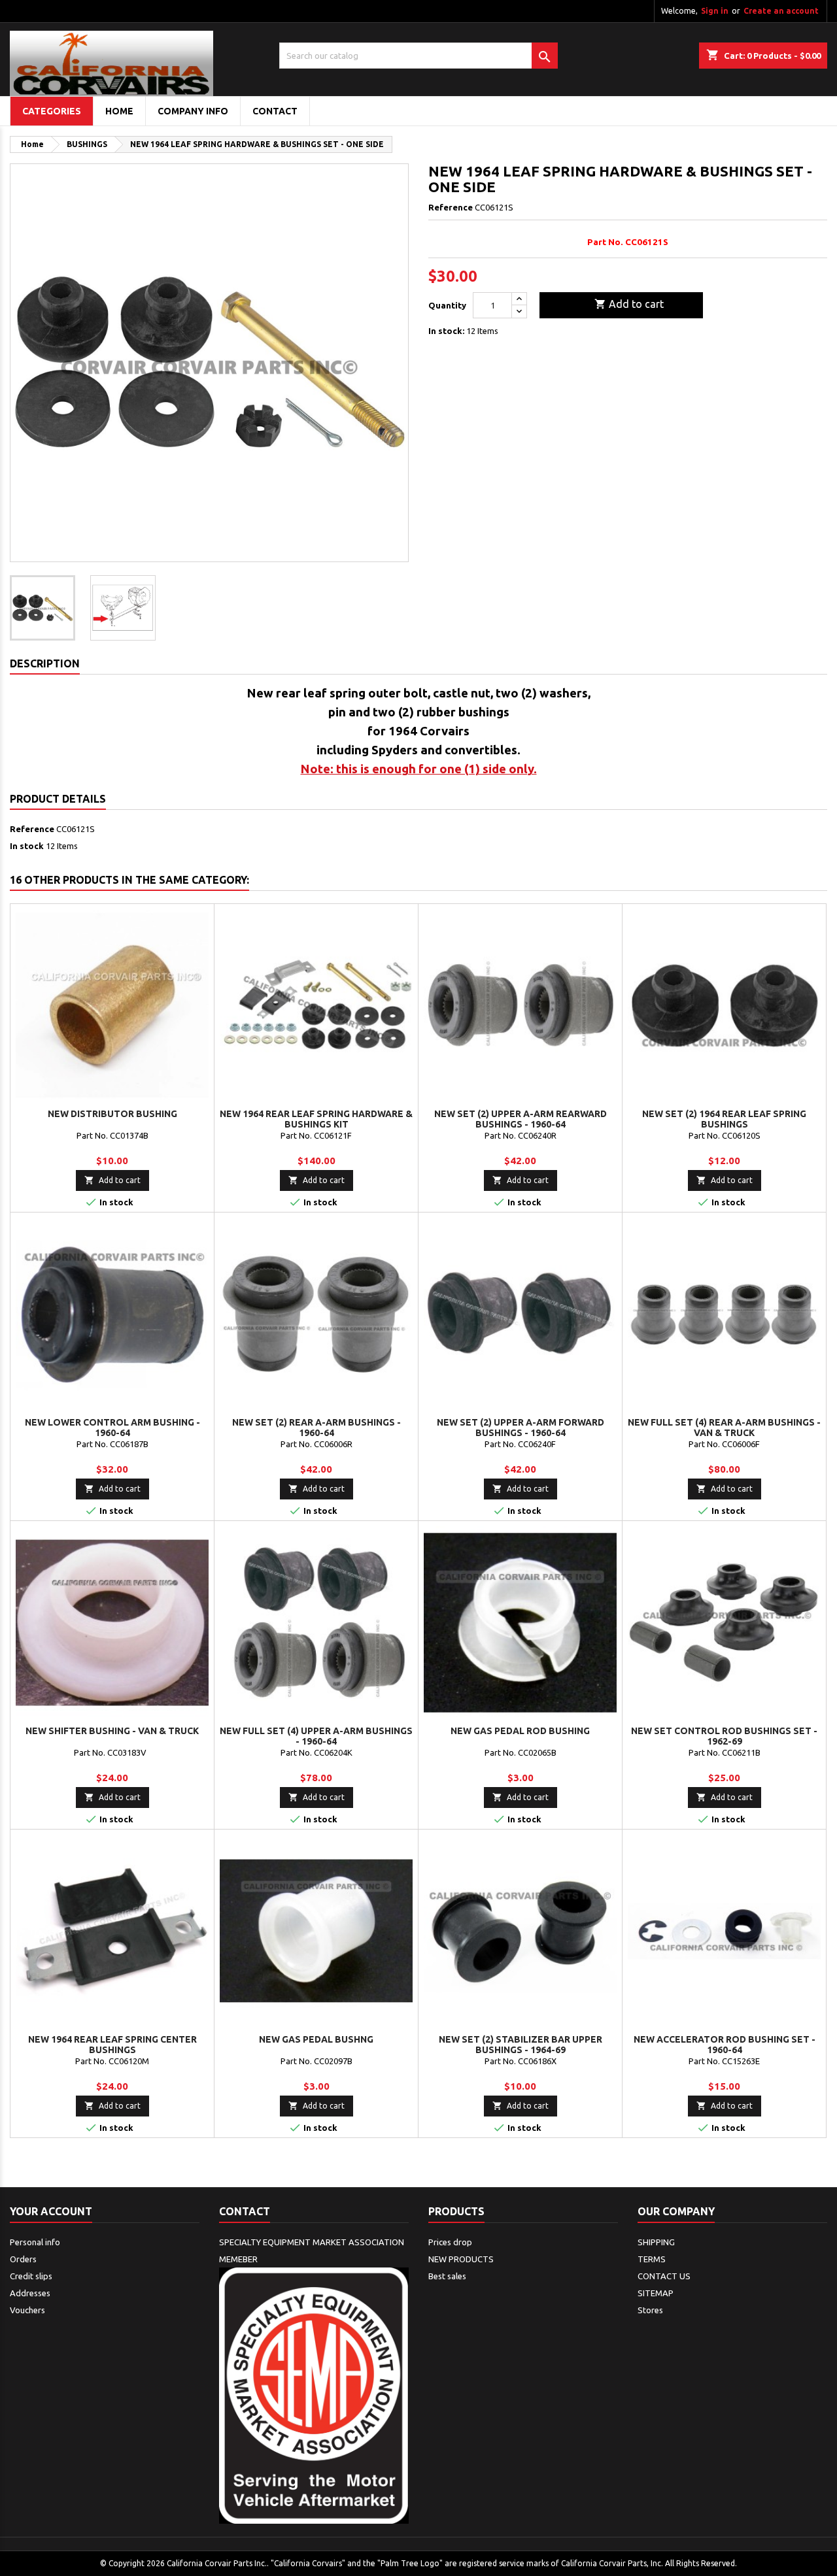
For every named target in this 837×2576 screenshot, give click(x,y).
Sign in (715, 11)
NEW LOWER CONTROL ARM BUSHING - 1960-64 (112, 1428)
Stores (650, 2310)
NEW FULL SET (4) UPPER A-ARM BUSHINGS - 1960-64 (316, 1736)
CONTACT (275, 111)
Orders (23, 2259)
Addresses (30, 2293)
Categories (52, 111)
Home (119, 111)
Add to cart (629, 304)
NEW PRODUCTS (461, 2259)
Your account (51, 2211)
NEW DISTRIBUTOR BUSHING (112, 1114)
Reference (451, 207)
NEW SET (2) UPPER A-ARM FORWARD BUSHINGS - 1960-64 (521, 1428)
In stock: (446, 331)
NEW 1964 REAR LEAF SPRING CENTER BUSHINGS (112, 2045)
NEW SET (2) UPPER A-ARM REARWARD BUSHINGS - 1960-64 (521, 1119)
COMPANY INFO (193, 111)
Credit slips (31, 2276)
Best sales (447, 2276)
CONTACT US (664, 2276)
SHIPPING (656, 2242)
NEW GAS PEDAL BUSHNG (316, 2039)
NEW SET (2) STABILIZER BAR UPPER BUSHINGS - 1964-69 (521, 2045)
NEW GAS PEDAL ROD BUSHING (520, 1731)
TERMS (652, 2259)
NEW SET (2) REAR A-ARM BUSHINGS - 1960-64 (316, 1428)
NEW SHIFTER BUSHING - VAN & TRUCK (112, 1731)
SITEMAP (656, 2293)
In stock (27, 846)
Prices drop (450, 2242)
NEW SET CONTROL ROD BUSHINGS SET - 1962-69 (724, 1736)
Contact (245, 2211)
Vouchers (27, 2310)
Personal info (35, 2242)
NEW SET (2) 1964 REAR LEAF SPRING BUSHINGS (724, 1119)
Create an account (781, 11)
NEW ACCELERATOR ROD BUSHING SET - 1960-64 (725, 2045)
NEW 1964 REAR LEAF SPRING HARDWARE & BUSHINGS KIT (316, 1119)
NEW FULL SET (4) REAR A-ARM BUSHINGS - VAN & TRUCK (724, 1428)
